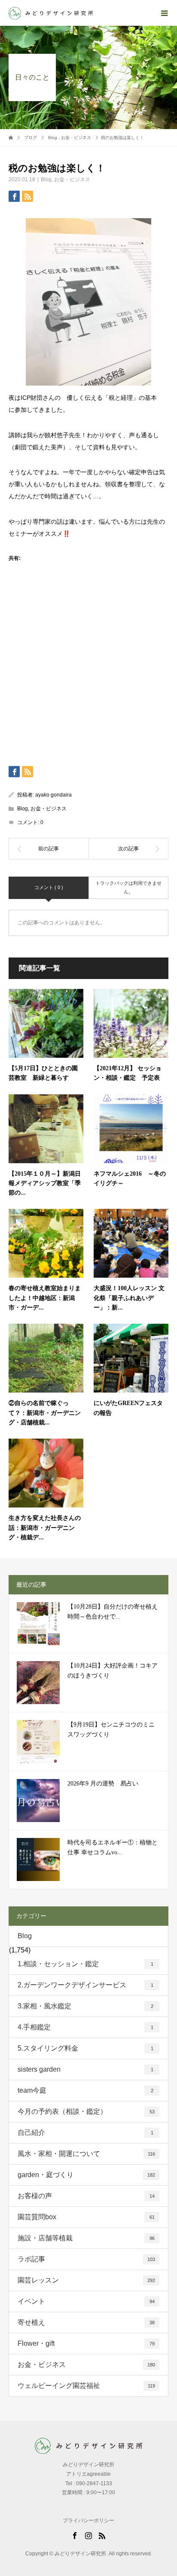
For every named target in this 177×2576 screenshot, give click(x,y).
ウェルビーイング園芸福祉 (86, 2386)
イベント (86, 2301)
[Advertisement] (88, 674)
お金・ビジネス (72, 179)
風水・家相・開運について (86, 2154)
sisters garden (85, 2069)
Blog (46, 179)
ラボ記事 (86, 2259)
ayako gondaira (53, 795)
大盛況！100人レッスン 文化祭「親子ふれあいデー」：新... (129, 1298)
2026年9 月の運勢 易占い (103, 1784)
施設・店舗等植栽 (86, 2238)
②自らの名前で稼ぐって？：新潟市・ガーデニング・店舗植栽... (45, 1413)
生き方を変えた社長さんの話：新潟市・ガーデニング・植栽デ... (45, 1528)
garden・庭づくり (86, 2175)
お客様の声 (86, 2196)
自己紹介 (85, 2133)
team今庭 (85, 2090)
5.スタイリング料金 (85, 2048)
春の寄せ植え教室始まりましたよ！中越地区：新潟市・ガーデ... (45, 1298)
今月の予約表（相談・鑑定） (86, 2111)
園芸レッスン (86, 2280)
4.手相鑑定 (85, 2027)
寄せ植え (86, 2322)
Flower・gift (86, 2343)
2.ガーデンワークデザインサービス (85, 1985)
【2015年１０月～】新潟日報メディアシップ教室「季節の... (45, 1183)
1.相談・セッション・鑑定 (85, 1964)
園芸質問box (86, 2217)
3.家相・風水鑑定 (85, 2006)
